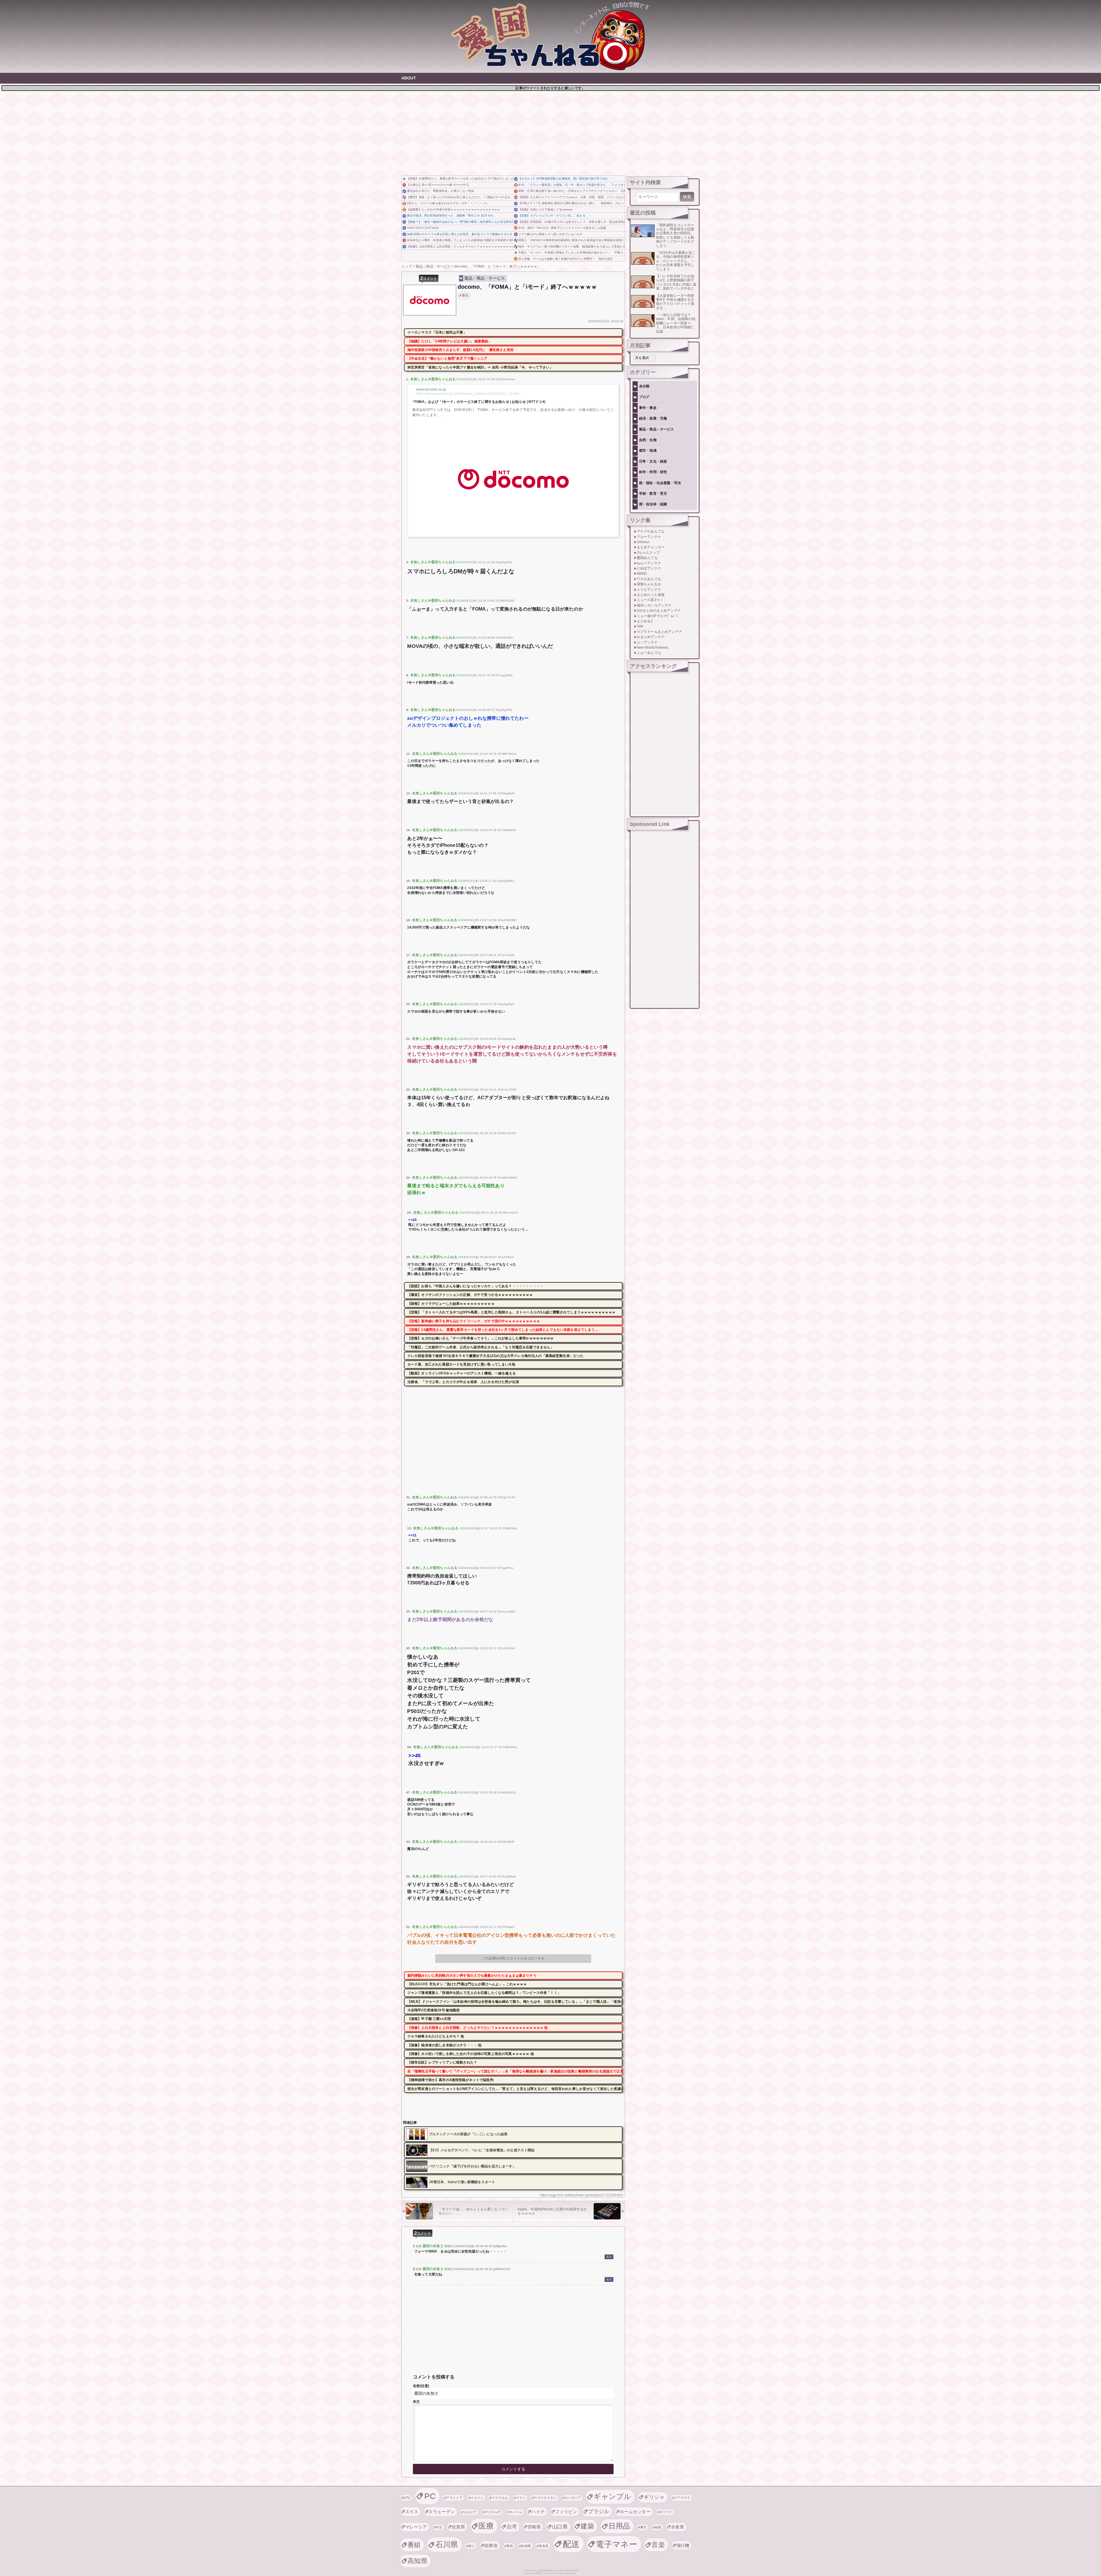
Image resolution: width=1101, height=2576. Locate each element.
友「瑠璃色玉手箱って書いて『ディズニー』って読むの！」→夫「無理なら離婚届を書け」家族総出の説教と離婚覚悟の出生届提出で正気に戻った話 (515, 2071)
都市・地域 (648, 451)
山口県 (560, 2527)
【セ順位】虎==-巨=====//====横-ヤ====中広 (438, 185)
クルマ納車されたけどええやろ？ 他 (436, 2036)
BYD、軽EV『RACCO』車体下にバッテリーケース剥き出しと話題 (562, 228)
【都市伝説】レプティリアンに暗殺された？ (442, 2062)
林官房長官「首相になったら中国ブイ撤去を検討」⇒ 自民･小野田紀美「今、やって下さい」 (480, 367)
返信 (609, 2257)
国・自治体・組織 (653, 504)
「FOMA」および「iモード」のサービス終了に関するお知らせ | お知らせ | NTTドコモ (478, 402)
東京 (644, 2527)
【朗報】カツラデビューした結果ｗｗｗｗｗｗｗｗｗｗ (451, 1304)
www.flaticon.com (569, 2570)
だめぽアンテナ (649, 568)
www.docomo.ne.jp (431, 389)
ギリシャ (654, 2497)
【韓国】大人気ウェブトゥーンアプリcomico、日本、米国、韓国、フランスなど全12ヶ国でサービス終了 (572, 197)
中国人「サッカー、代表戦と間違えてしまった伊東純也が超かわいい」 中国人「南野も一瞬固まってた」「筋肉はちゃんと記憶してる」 (572, 252)
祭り (472, 2546)
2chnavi (643, 542)
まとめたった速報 (651, 595)
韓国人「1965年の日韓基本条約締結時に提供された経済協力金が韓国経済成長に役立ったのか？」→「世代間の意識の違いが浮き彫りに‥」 (572, 240)
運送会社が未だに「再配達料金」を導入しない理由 (440, 191)
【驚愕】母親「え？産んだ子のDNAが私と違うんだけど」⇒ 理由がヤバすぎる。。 (460, 197)
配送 (571, 2544)
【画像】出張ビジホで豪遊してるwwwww (545, 209)
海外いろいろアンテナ (654, 605)
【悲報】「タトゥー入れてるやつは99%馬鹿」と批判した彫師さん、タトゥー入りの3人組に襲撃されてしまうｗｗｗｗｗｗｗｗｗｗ (512, 1312)
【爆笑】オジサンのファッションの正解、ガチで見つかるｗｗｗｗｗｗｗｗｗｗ (470, 1295)
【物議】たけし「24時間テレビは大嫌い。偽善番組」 (450, 341)
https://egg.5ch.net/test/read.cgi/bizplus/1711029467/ (582, 2195)
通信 (465, 295)
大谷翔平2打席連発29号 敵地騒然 (434, 2010)
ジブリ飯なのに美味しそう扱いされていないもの (550, 234)
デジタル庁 (493, 2512)
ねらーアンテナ (649, 563)
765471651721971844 (423, 228)
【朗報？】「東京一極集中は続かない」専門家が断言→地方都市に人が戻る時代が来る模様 (460, 222)
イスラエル (500, 2498)
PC (430, 2496)
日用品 (619, 2526)
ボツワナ (666, 2512)
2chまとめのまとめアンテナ (659, 611)
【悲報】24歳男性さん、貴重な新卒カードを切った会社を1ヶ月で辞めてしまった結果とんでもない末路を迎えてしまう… (460, 179)
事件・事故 (648, 408)
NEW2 (642, 574)
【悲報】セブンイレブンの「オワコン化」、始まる (552, 216)
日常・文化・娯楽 (653, 461)
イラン (521, 2498)
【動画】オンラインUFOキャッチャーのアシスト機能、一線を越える (462, 1373)
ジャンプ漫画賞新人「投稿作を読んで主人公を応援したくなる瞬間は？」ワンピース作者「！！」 (484, 1993)
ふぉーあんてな (649, 653)
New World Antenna (653, 648)
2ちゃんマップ (648, 553)
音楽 (658, 2545)
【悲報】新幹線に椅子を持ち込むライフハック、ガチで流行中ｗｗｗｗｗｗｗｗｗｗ (474, 1321)
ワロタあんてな (649, 579)
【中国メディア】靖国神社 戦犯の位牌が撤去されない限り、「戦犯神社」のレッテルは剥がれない (572, 203)
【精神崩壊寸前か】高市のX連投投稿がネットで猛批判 (450, 2080)
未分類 (644, 386)
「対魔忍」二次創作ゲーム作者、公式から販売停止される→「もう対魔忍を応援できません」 (481, 1347)
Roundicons (547, 2570)
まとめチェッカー (651, 547)
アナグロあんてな (651, 531)
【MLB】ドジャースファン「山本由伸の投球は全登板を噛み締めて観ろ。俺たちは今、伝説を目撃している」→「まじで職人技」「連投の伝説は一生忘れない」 (515, 2002)
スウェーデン (442, 2512)
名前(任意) (421, 2386)
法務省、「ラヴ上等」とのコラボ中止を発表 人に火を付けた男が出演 (463, 1382)
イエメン (477, 2498)
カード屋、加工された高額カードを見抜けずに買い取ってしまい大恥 (461, 1364)
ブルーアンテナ (649, 537)
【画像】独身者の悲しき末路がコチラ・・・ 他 (445, 2045)
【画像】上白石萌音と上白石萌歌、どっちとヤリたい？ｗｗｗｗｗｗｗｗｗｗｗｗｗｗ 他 (460, 246)
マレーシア (416, 2527)
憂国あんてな (647, 558)
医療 (486, 2526)
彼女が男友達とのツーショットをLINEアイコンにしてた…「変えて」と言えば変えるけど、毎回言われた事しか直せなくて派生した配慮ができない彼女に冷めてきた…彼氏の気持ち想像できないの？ (515, 2089)
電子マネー (616, 2544)
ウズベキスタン (545, 2498)
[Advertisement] (550, 132)
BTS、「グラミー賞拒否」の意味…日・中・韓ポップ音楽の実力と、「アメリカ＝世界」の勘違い (572, 185)
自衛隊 (526, 2546)
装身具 (544, 2546)
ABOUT (409, 78)
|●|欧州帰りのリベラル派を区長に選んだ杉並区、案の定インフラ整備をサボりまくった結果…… (460, 234)
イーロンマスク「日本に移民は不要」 (437, 332)
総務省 (491, 2545)
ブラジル (599, 2511)
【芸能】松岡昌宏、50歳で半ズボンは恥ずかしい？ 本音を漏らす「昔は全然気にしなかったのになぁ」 (572, 222)
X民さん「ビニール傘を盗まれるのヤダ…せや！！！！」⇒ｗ (447, 203)
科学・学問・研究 (653, 472)
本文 (416, 2402)
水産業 (678, 2527)
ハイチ (538, 2512)
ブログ (644, 397)
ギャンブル (612, 2496)
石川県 (447, 2544)
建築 (587, 2526)
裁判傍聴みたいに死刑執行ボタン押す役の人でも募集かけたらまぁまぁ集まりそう (472, 1976)
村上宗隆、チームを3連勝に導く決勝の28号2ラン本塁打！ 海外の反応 (566, 259)
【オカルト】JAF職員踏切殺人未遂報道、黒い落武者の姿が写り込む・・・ (568, 179)
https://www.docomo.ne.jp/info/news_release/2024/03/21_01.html (468, 394)
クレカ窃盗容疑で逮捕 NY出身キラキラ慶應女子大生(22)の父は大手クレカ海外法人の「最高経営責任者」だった (496, 1356)
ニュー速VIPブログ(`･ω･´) (657, 616)
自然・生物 (648, 440)
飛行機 (683, 2545)
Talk (640, 626)
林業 (658, 2527)
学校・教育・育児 (653, 494)
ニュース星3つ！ (650, 600)
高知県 (417, 2561)
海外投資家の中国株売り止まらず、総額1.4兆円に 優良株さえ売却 (460, 350)
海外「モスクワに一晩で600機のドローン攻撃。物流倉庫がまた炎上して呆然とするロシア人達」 (572, 246)
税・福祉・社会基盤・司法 (660, 483)
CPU (407, 2498)
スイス (412, 2512)
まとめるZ (645, 621)
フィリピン (566, 2512)
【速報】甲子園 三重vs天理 (429, 2019)
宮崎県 (534, 2527)
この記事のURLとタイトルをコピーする (513, 1958)
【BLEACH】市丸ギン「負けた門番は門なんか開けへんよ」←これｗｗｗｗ (467, 1984)
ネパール (516, 2512)
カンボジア (573, 2498)
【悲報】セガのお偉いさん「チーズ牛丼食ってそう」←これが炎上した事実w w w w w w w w (480, 1338)
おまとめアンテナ (651, 637)
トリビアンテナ (649, 590)
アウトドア (454, 2498)
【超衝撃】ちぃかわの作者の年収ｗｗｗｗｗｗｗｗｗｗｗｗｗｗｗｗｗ (453, 209)
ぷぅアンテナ (647, 642)
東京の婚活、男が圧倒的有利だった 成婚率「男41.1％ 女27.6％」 (451, 216)
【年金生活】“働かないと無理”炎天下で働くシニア (448, 358)
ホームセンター (635, 2512)
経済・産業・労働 (653, 418)
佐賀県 (458, 2527)
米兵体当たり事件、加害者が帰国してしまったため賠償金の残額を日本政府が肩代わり (460, 240)
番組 (414, 2545)
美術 (510, 2546)
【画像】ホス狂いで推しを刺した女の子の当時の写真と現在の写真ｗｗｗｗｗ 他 (471, 2054)
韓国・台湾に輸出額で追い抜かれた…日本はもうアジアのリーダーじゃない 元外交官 (572, 191)
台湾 (512, 2527)
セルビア (470, 2512)
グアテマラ (682, 2498)
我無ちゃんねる (649, 584)
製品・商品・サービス (485, 278)
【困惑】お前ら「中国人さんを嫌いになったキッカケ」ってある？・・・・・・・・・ (475, 1286)
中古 (439, 2527)
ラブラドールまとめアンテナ (659, 632)
